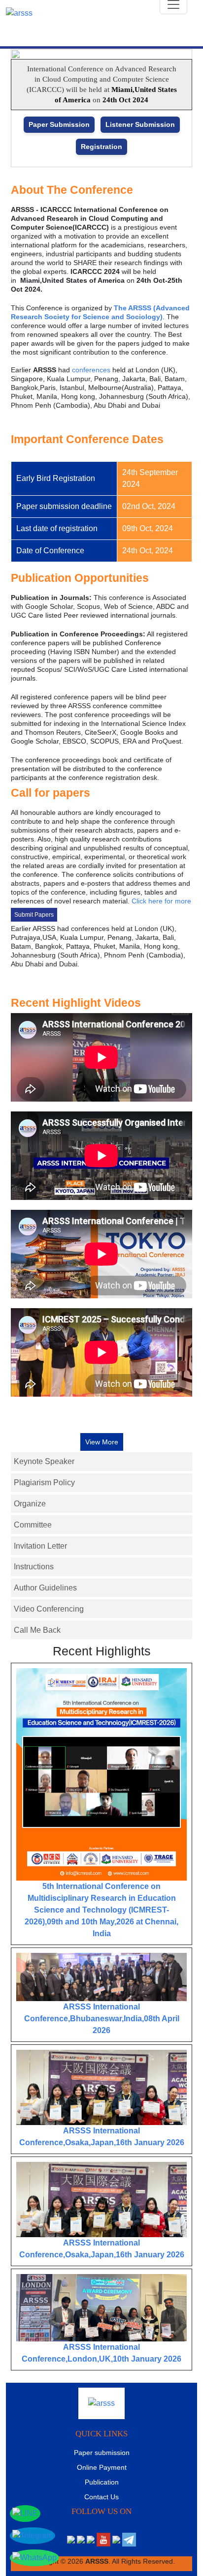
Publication (102, 2482)
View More (102, 1442)
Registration (101, 147)
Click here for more (161, 901)
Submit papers (34, 915)
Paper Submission (59, 124)
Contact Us (101, 2497)
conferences (91, 370)
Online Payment (102, 2467)
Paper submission (102, 2453)
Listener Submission (140, 124)
